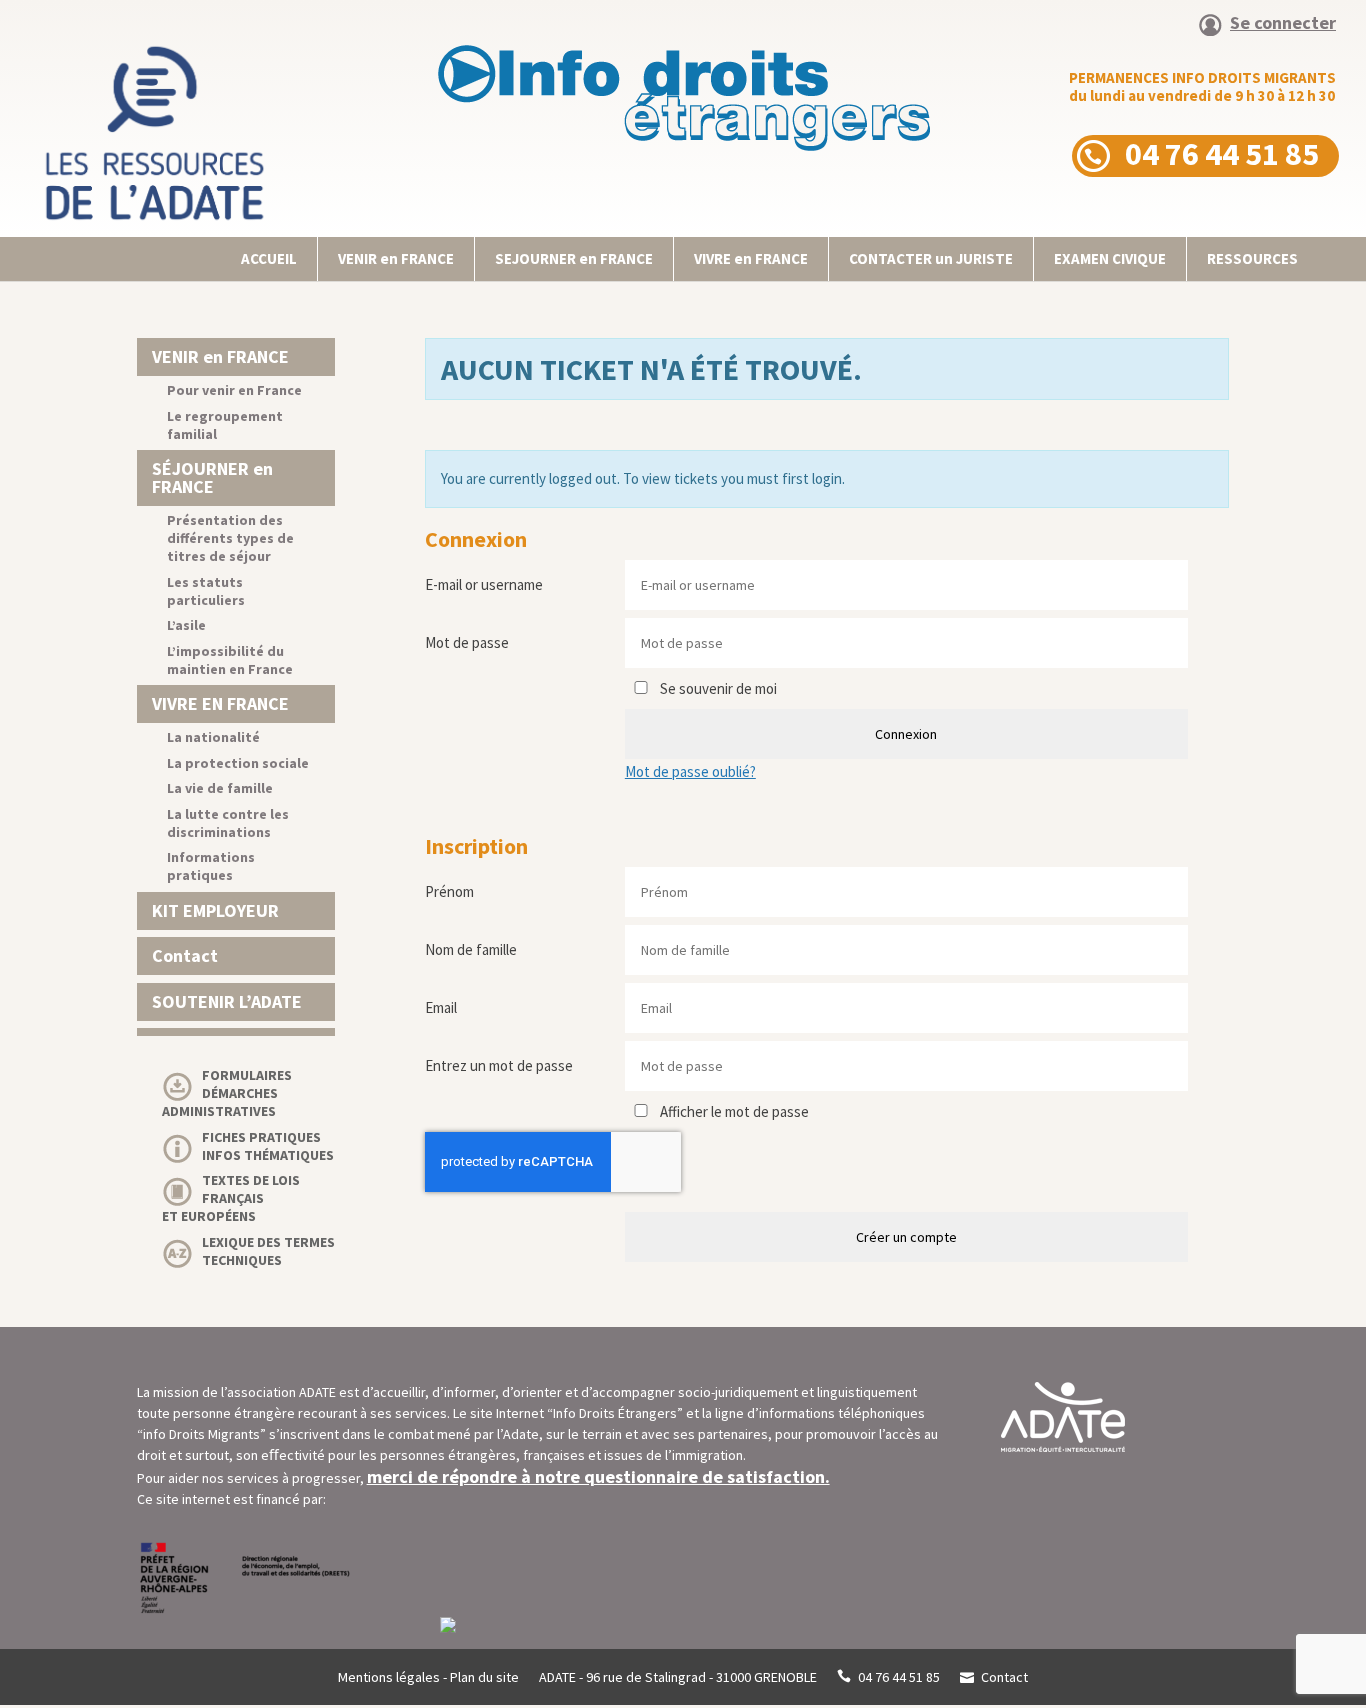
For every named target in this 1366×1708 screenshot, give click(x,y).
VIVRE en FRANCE (751, 258)
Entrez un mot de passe (499, 1065)
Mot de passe (467, 642)
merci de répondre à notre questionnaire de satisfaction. (598, 1476)
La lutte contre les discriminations (228, 823)
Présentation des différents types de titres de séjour (230, 538)
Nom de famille (471, 949)
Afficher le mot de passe (733, 1111)
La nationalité (213, 737)
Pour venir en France (234, 390)
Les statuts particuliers (206, 591)
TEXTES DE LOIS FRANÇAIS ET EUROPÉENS (231, 1198)
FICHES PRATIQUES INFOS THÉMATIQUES (268, 1146)
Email (441, 1007)
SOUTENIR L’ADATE (227, 1001)
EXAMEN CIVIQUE (1110, 258)
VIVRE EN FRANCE (220, 703)
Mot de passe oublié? (690, 771)
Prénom (449, 891)
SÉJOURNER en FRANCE (212, 477)
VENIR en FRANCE (396, 258)
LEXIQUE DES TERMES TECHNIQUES (268, 1251)
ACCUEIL (269, 258)
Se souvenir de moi (717, 688)
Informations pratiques (211, 866)
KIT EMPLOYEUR (215, 910)
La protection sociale (238, 763)
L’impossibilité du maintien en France (230, 660)
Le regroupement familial (225, 425)
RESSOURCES (1252, 258)
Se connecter (1283, 24)
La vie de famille (220, 788)
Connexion (906, 734)
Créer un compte (906, 1237)
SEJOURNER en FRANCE (574, 258)
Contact (185, 955)
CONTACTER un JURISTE (931, 258)
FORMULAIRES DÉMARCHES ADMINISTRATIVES (227, 1093)
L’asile (186, 625)
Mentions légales (389, 1677)
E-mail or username (484, 584)
